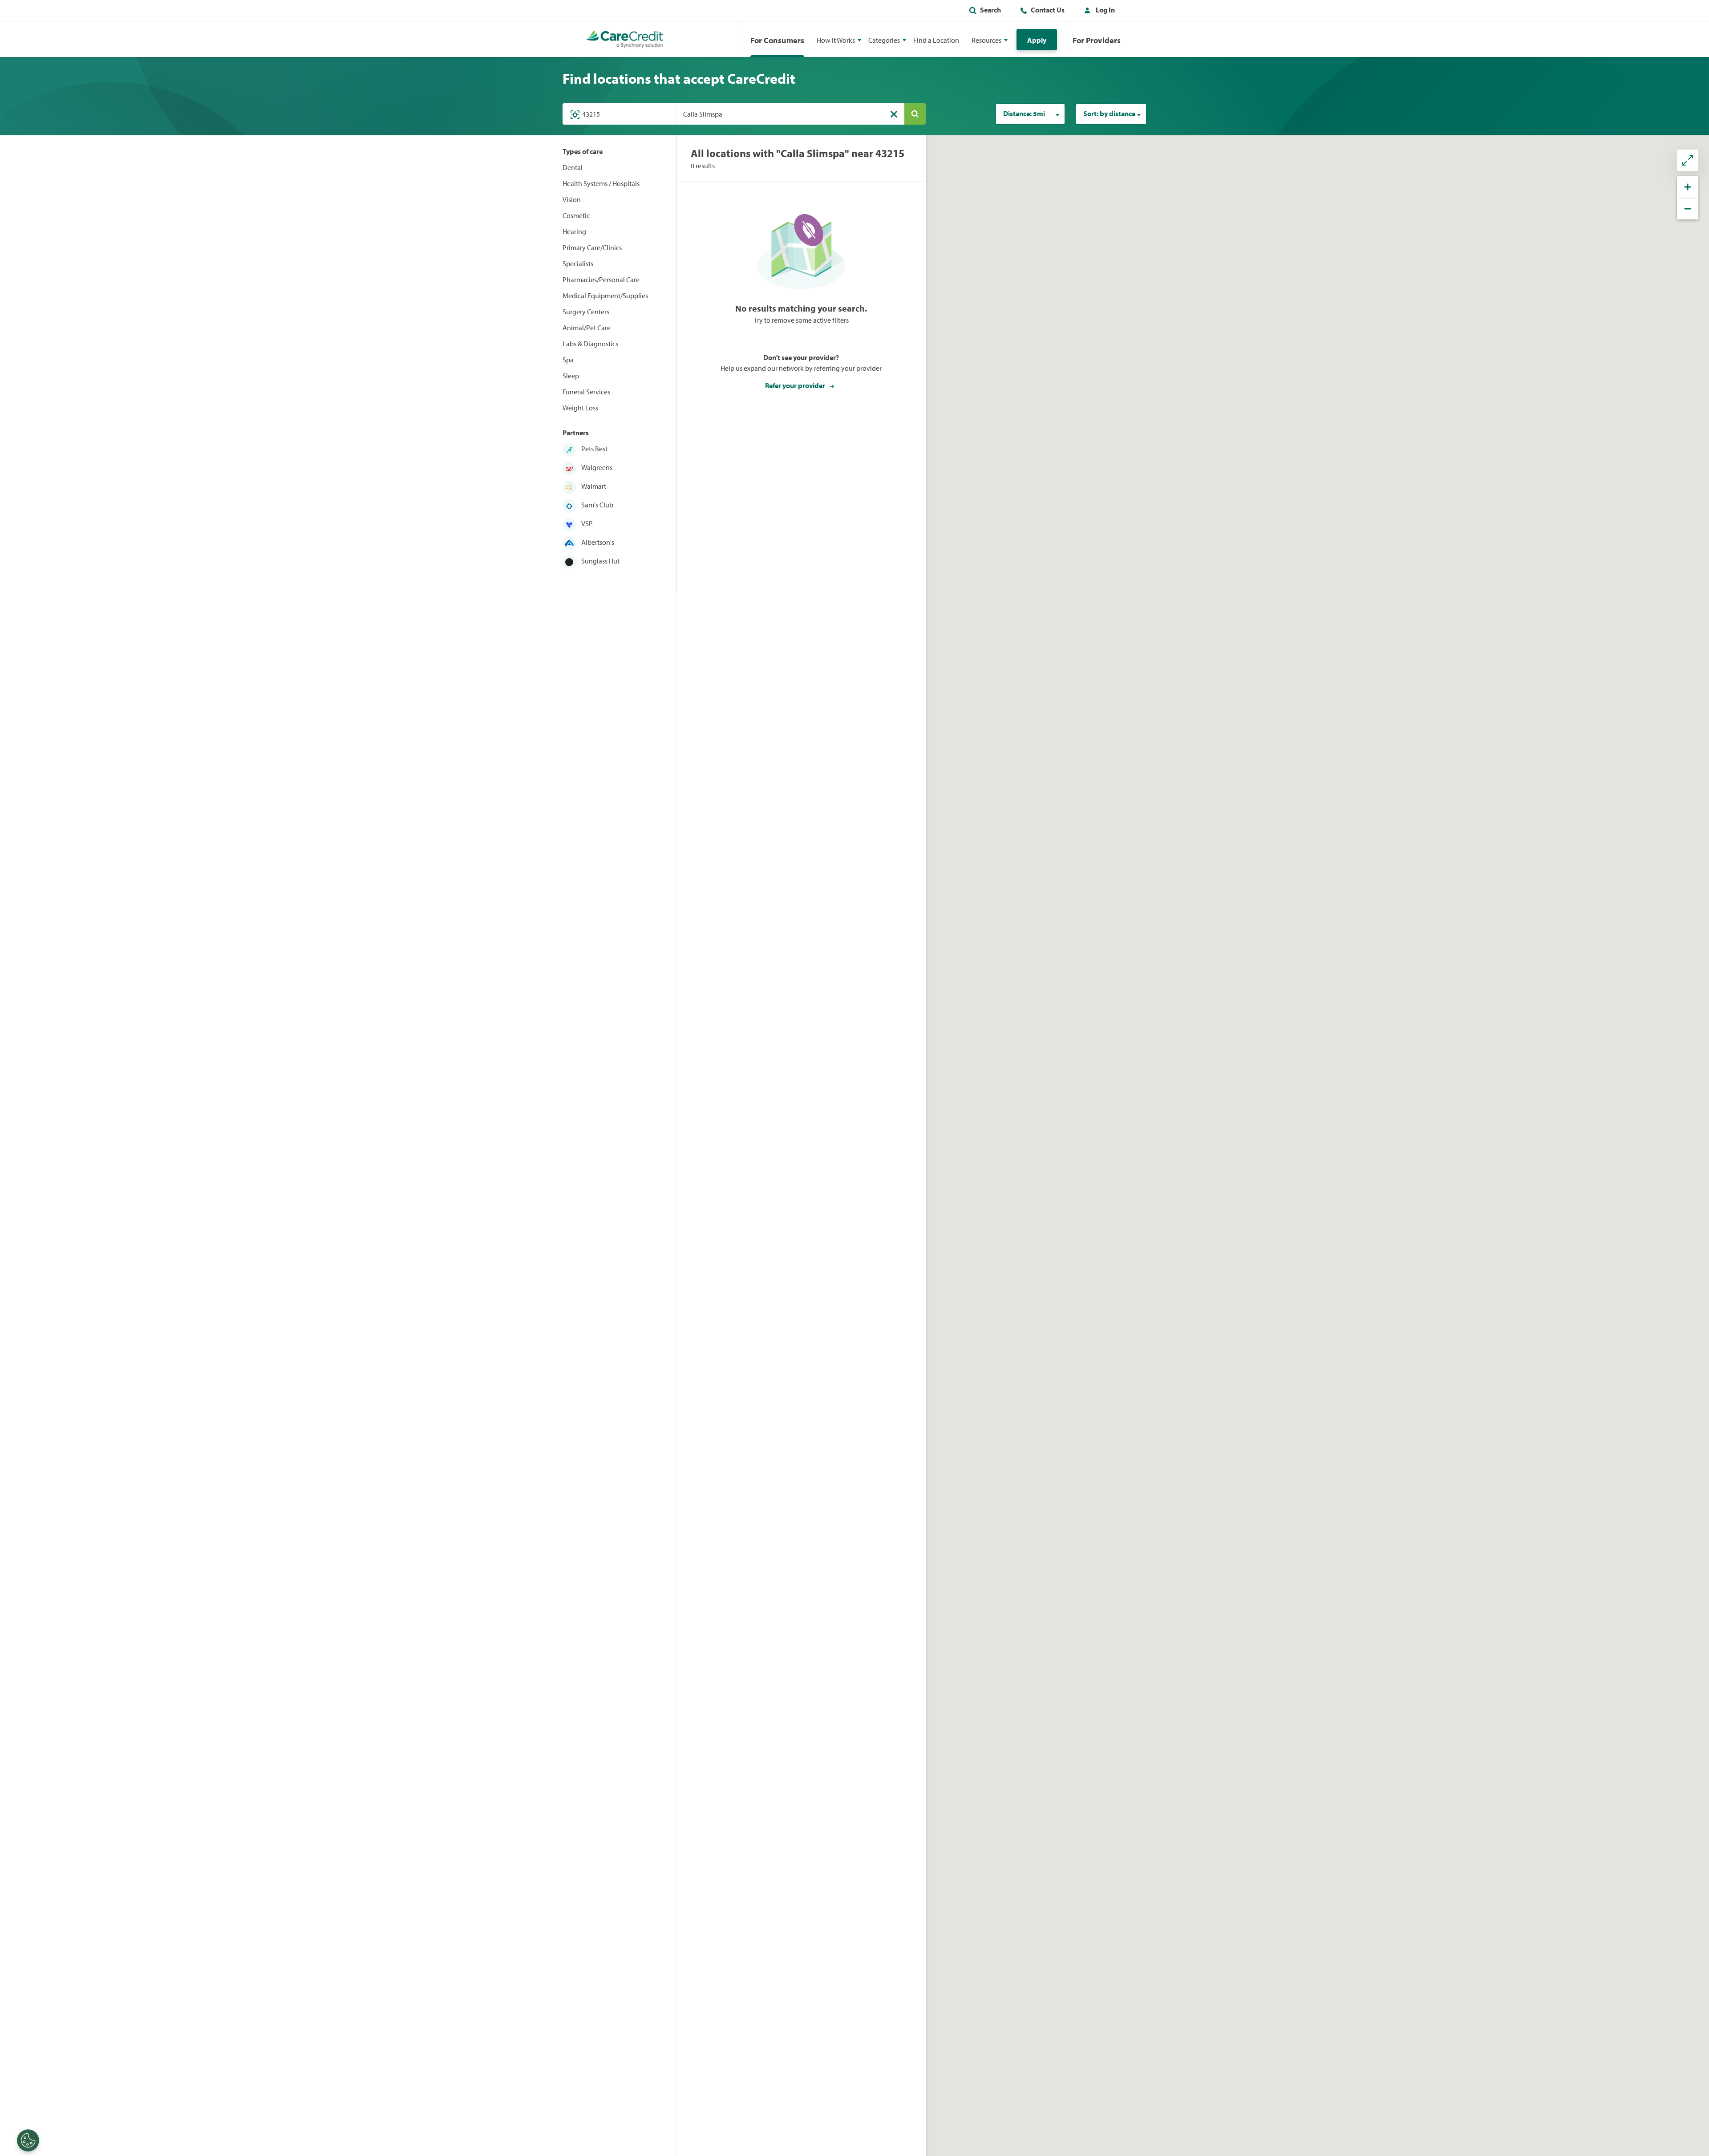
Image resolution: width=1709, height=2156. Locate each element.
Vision (572, 199)
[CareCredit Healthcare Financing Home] (625, 39)
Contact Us (1048, 10)
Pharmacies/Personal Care (601, 280)
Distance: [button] (1024, 113)
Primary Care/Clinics (592, 247)
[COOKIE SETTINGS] (28, 2140)
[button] (1097, 12)
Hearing (574, 231)
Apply (1037, 40)
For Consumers (777, 40)
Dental (573, 167)
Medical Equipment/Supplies (605, 296)
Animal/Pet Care (587, 328)
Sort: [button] (1109, 113)
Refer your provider (796, 385)
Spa (568, 360)
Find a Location (936, 40)
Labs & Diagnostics (590, 344)
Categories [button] (884, 40)
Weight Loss (580, 408)
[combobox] (1030, 114)
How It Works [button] (836, 40)
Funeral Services (586, 392)
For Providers (1097, 40)
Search (990, 10)
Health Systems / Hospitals (601, 183)
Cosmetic (576, 215)
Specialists (578, 263)
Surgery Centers (586, 312)
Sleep (571, 376)
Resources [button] (986, 40)
